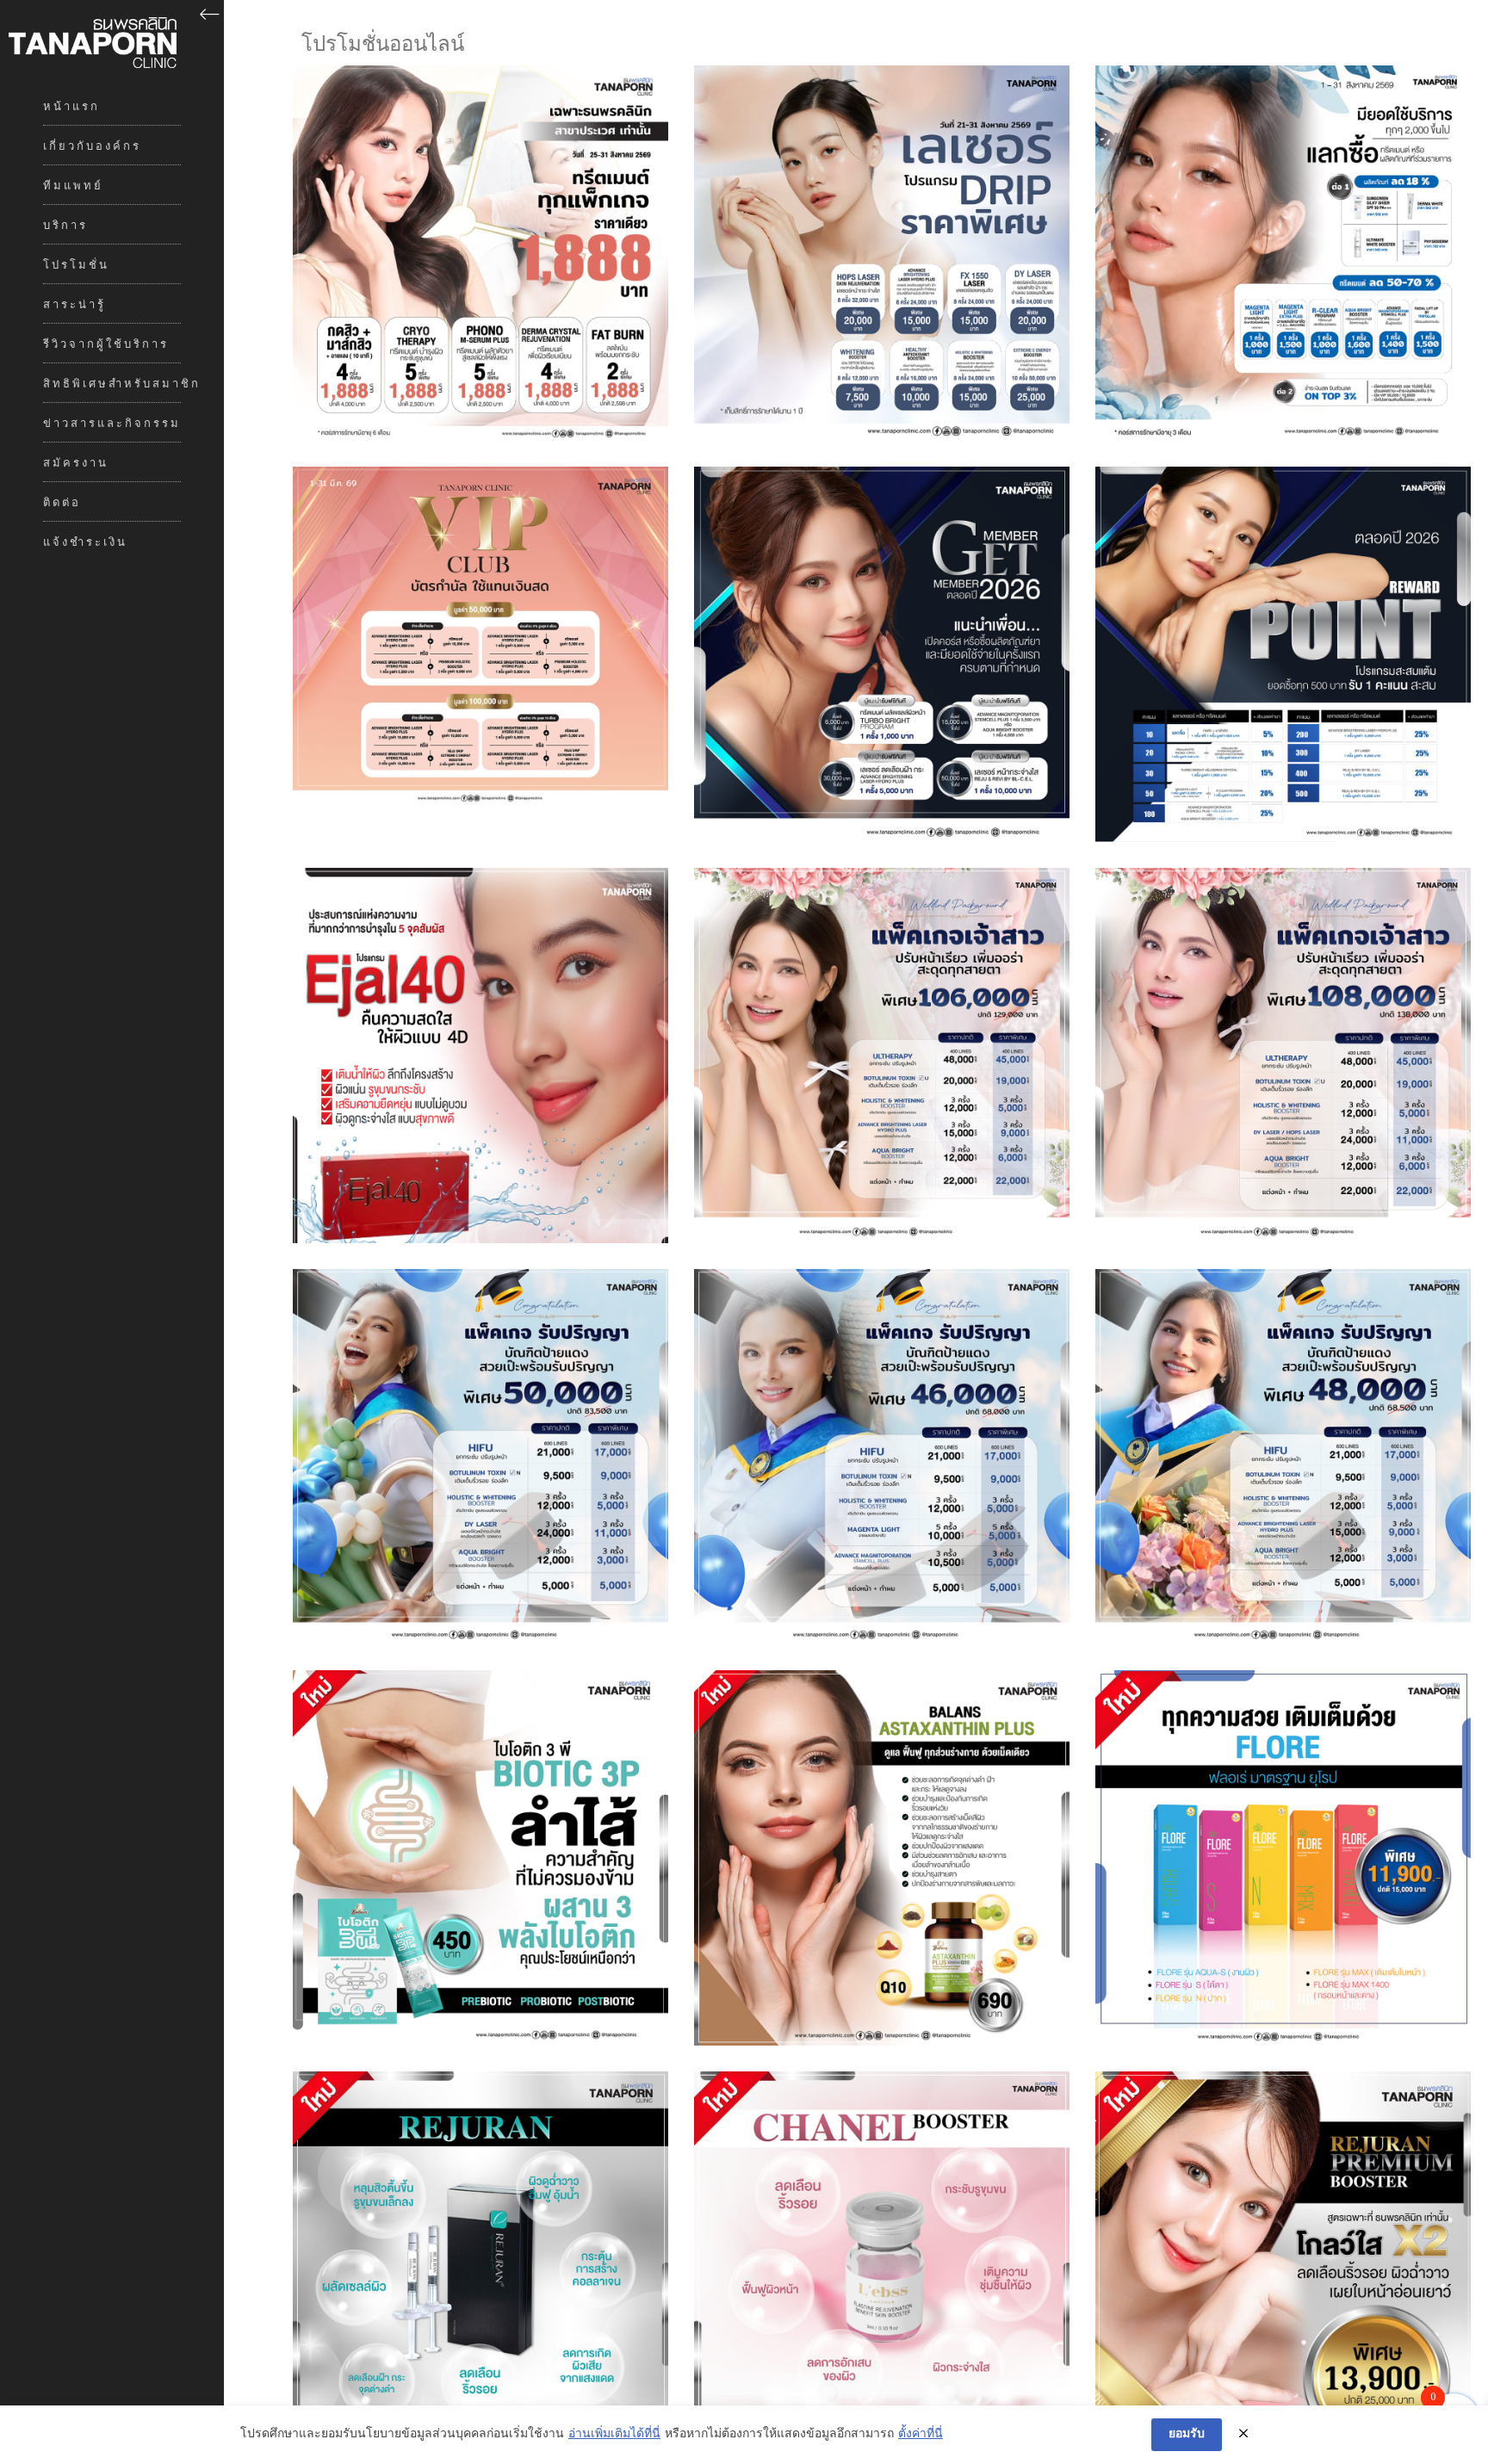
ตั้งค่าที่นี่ (921, 2435)
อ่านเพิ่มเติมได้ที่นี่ (614, 2435)
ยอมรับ (1187, 2434)
